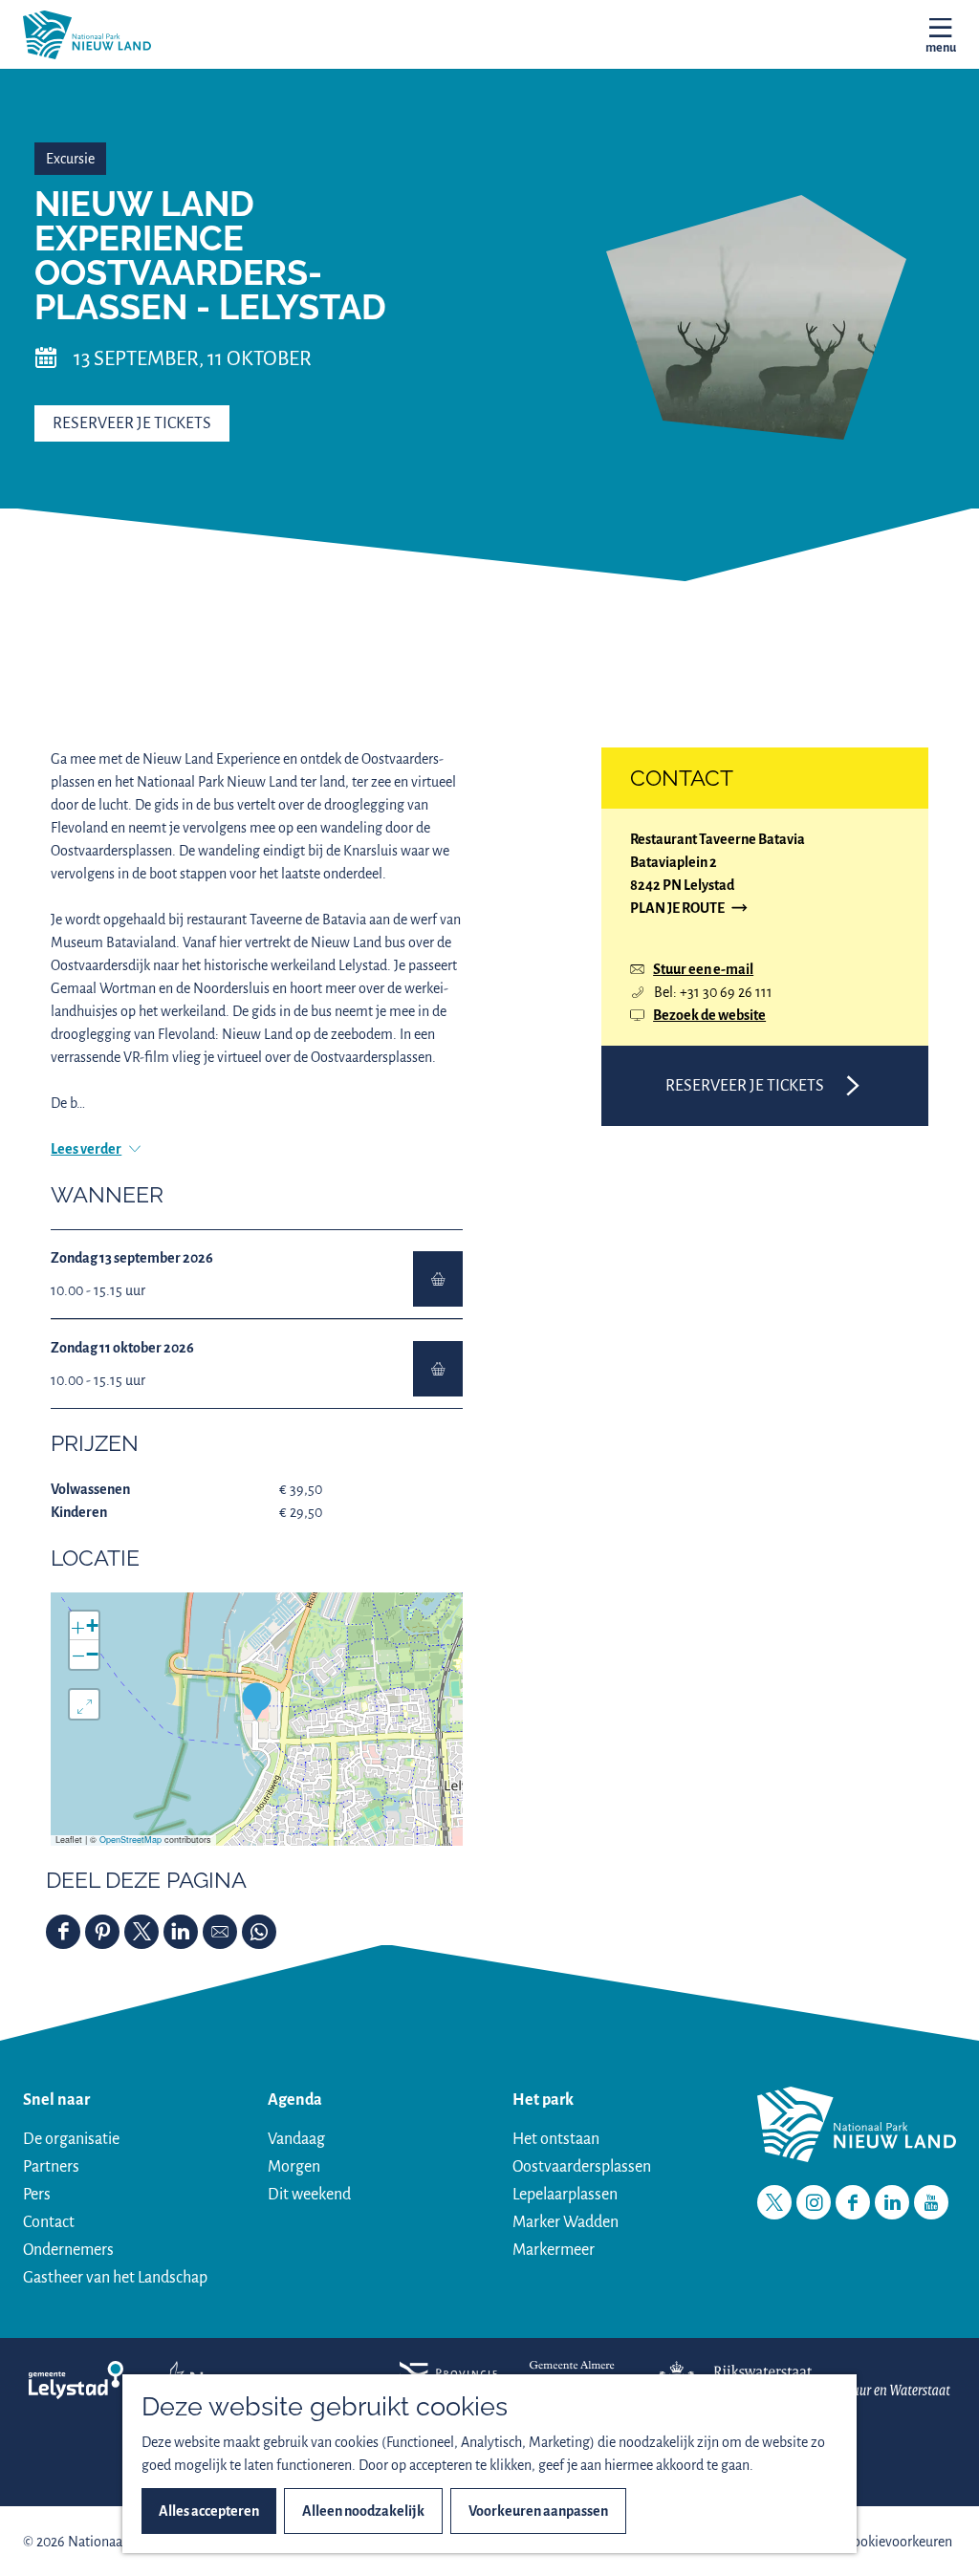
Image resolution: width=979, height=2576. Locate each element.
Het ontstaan (556, 2139)
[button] (257, 1701)
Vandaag (296, 2139)
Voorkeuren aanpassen (538, 2511)
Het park (543, 2100)
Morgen (294, 2167)
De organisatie (71, 2139)
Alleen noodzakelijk (363, 2511)
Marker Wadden (566, 2222)
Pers (37, 2195)
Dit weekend (309, 2195)
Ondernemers (68, 2250)
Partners (51, 2167)
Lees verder (86, 1149)
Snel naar (56, 2100)
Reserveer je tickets (132, 423)
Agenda (295, 2100)
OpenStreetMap (131, 1840)
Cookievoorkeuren (899, 2542)
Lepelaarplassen (565, 2195)
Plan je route (677, 909)
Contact (49, 2222)
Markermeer (554, 2250)
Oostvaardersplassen (582, 2167)
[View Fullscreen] (84, 1704)
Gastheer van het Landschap (115, 2278)
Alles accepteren (209, 2511)
